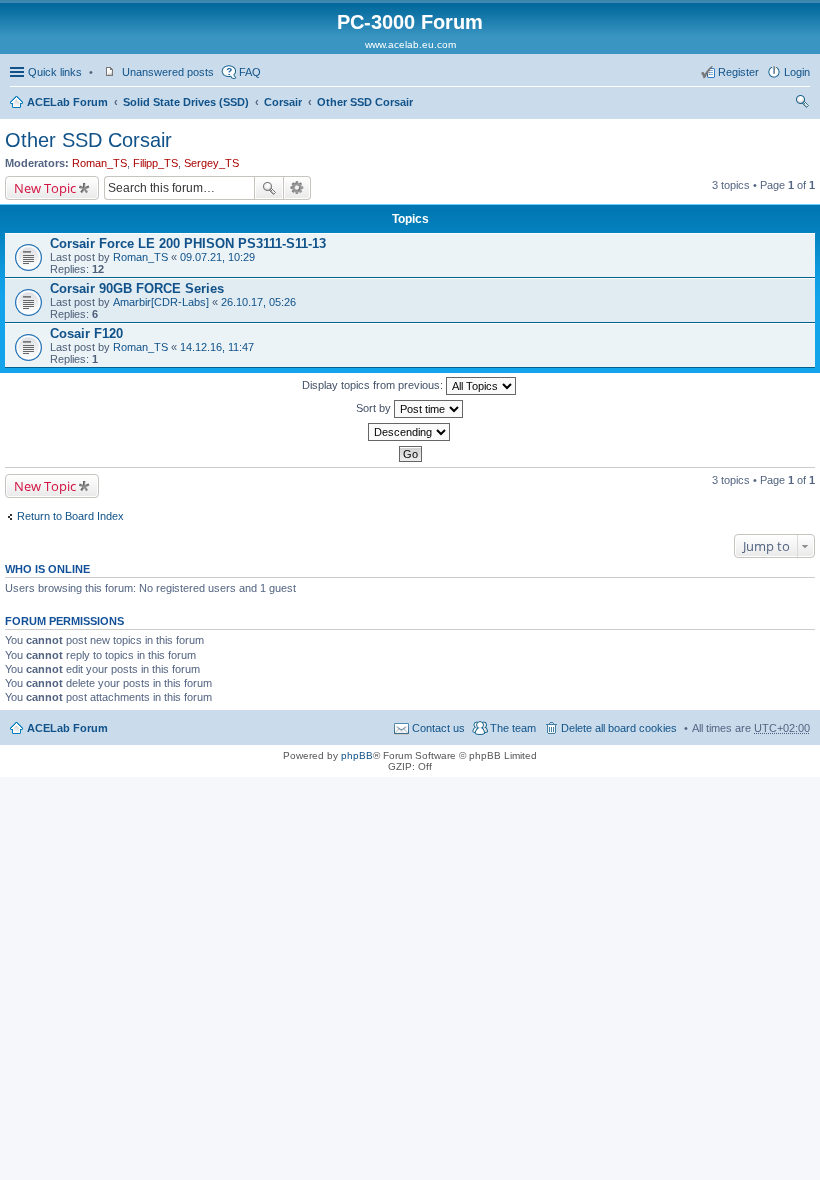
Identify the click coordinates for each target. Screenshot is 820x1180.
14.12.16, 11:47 (217, 347)
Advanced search (297, 188)
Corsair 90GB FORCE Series (137, 288)
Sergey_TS (211, 163)
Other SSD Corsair (365, 102)
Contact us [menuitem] (438, 728)
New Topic (45, 188)
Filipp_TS (155, 163)
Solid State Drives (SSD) (186, 102)
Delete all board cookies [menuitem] (619, 728)
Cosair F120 (86, 333)
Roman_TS (99, 163)
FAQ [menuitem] (250, 72)
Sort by (375, 408)
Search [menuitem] (802, 104)
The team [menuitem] (513, 728)
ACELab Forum (67, 102)
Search (269, 188)
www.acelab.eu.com (410, 44)
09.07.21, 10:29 (217, 257)
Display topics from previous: (374, 385)
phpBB (357, 755)
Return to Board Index (70, 516)
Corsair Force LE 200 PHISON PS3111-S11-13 (188, 243)
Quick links (55, 72)
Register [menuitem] (738, 72)
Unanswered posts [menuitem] (168, 72)
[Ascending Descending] (410, 432)
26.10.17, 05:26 (258, 302)
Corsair (283, 102)
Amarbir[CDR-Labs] (161, 302)
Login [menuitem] (797, 72)
